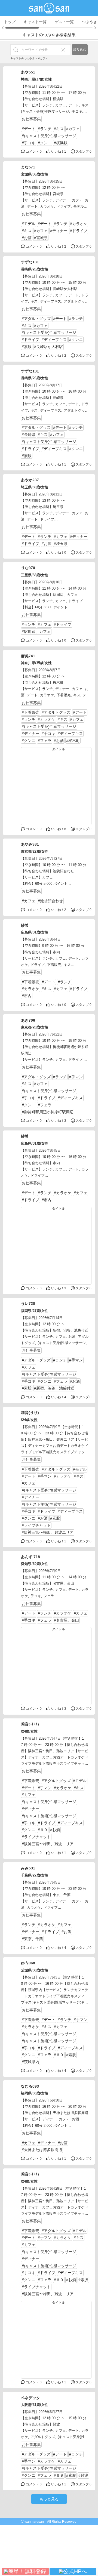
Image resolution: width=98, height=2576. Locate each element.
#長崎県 (29, 435)
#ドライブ (79, 231)
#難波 (83, 2475)
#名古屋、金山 (66, 1620)
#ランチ (45, 129)
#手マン (76, 1077)
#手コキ (29, 143)
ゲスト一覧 (64, 22)
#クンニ (45, 143)
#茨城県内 (30, 2062)
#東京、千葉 (32, 1939)
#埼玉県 (61, 544)
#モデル (29, 224)
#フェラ (45, 741)
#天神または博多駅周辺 (42, 2150)
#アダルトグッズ (36, 319)
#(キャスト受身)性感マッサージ (49, 136)
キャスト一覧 (35, 22)
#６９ (43, 1830)
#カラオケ (79, 224)
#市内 (27, 996)
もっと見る (49, 2499)
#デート (29, 129)
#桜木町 (73, 741)
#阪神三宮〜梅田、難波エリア (48, 1532)
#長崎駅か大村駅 (48, 347)
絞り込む (80, 50)
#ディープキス (54, 340)
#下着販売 (30, 712)
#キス (59, 129)
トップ (10, 22)
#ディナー (59, 231)
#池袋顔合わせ (50, 901)
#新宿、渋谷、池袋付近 (54, 1388)
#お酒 (27, 238)
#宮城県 (41, 238)
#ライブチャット (36, 1525)
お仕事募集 (31, 119)
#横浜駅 (61, 143)
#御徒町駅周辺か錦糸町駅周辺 (48, 1112)
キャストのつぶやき (23, 58)
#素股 (27, 347)
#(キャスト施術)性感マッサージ (49, 1504)
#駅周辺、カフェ (36, 631)
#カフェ (73, 129)
